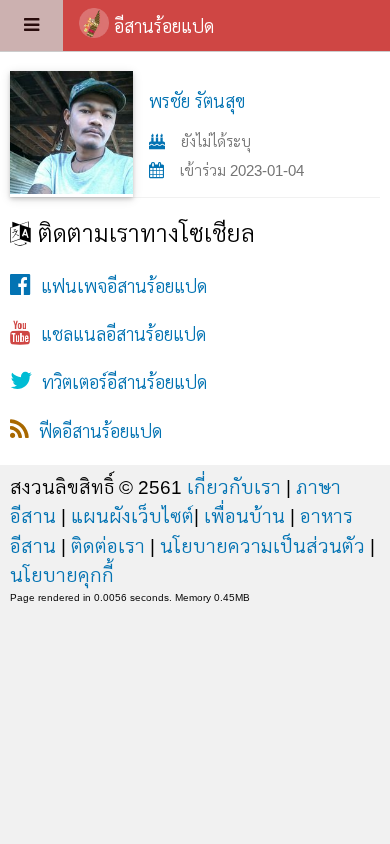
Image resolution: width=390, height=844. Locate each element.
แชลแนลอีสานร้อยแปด (118, 335)
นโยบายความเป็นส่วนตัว (262, 546)
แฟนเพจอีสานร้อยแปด (119, 287)
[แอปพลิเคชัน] (31, 25)
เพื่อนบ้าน (244, 516)
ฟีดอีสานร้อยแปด (95, 432)
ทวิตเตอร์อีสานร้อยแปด (119, 383)
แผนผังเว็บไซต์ (132, 516)
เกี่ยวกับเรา (234, 487)
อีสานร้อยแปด (164, 27)
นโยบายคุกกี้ (62, 575)
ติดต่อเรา (108, 546)
